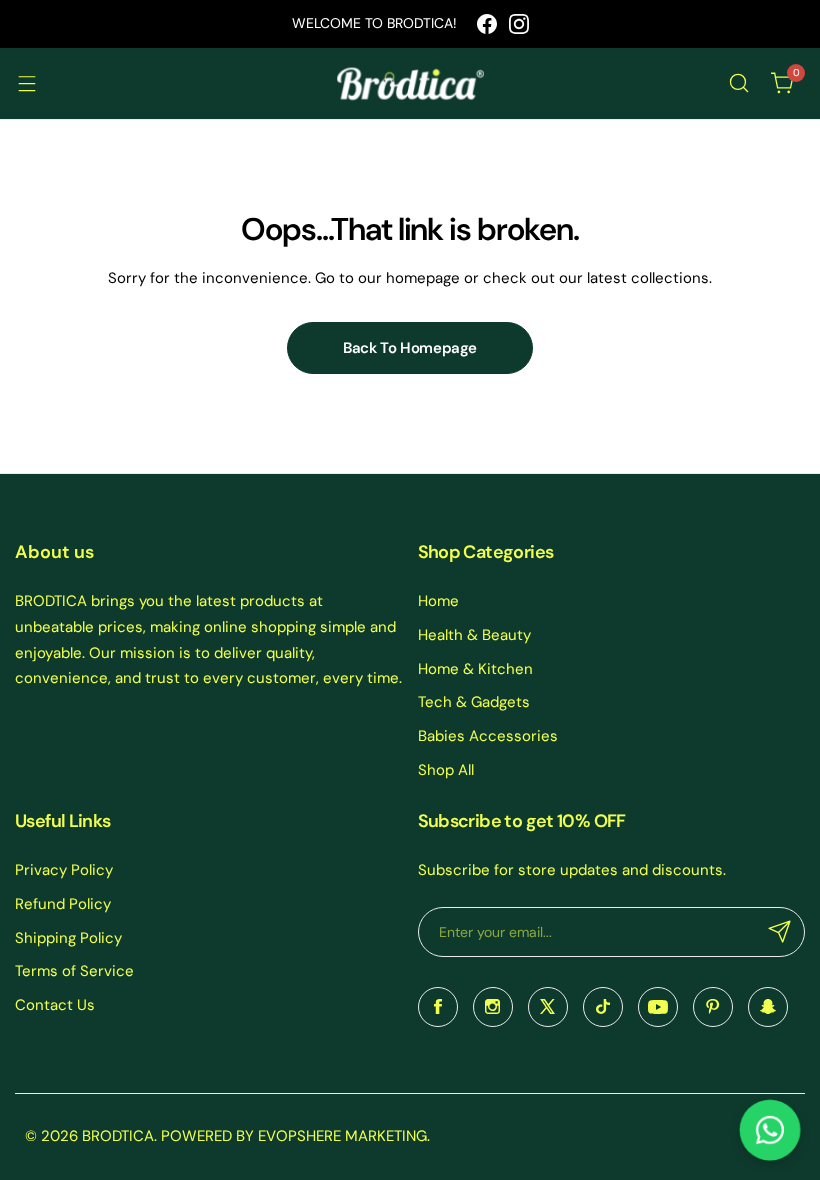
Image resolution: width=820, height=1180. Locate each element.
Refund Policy (63, 904)
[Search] (739, 83)
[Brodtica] (410, 83)
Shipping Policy (68, 938)
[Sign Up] (780, 932)
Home (438, 601)
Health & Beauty (474, 635)
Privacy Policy (64, 870)
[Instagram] (519, 24)
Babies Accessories (488, 736)
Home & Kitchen (475, 669)
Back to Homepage (410, 348)
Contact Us (55, 1005)
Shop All (446, 770)
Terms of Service (74, 971)
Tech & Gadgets (474, 702)
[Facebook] (487, 24)
